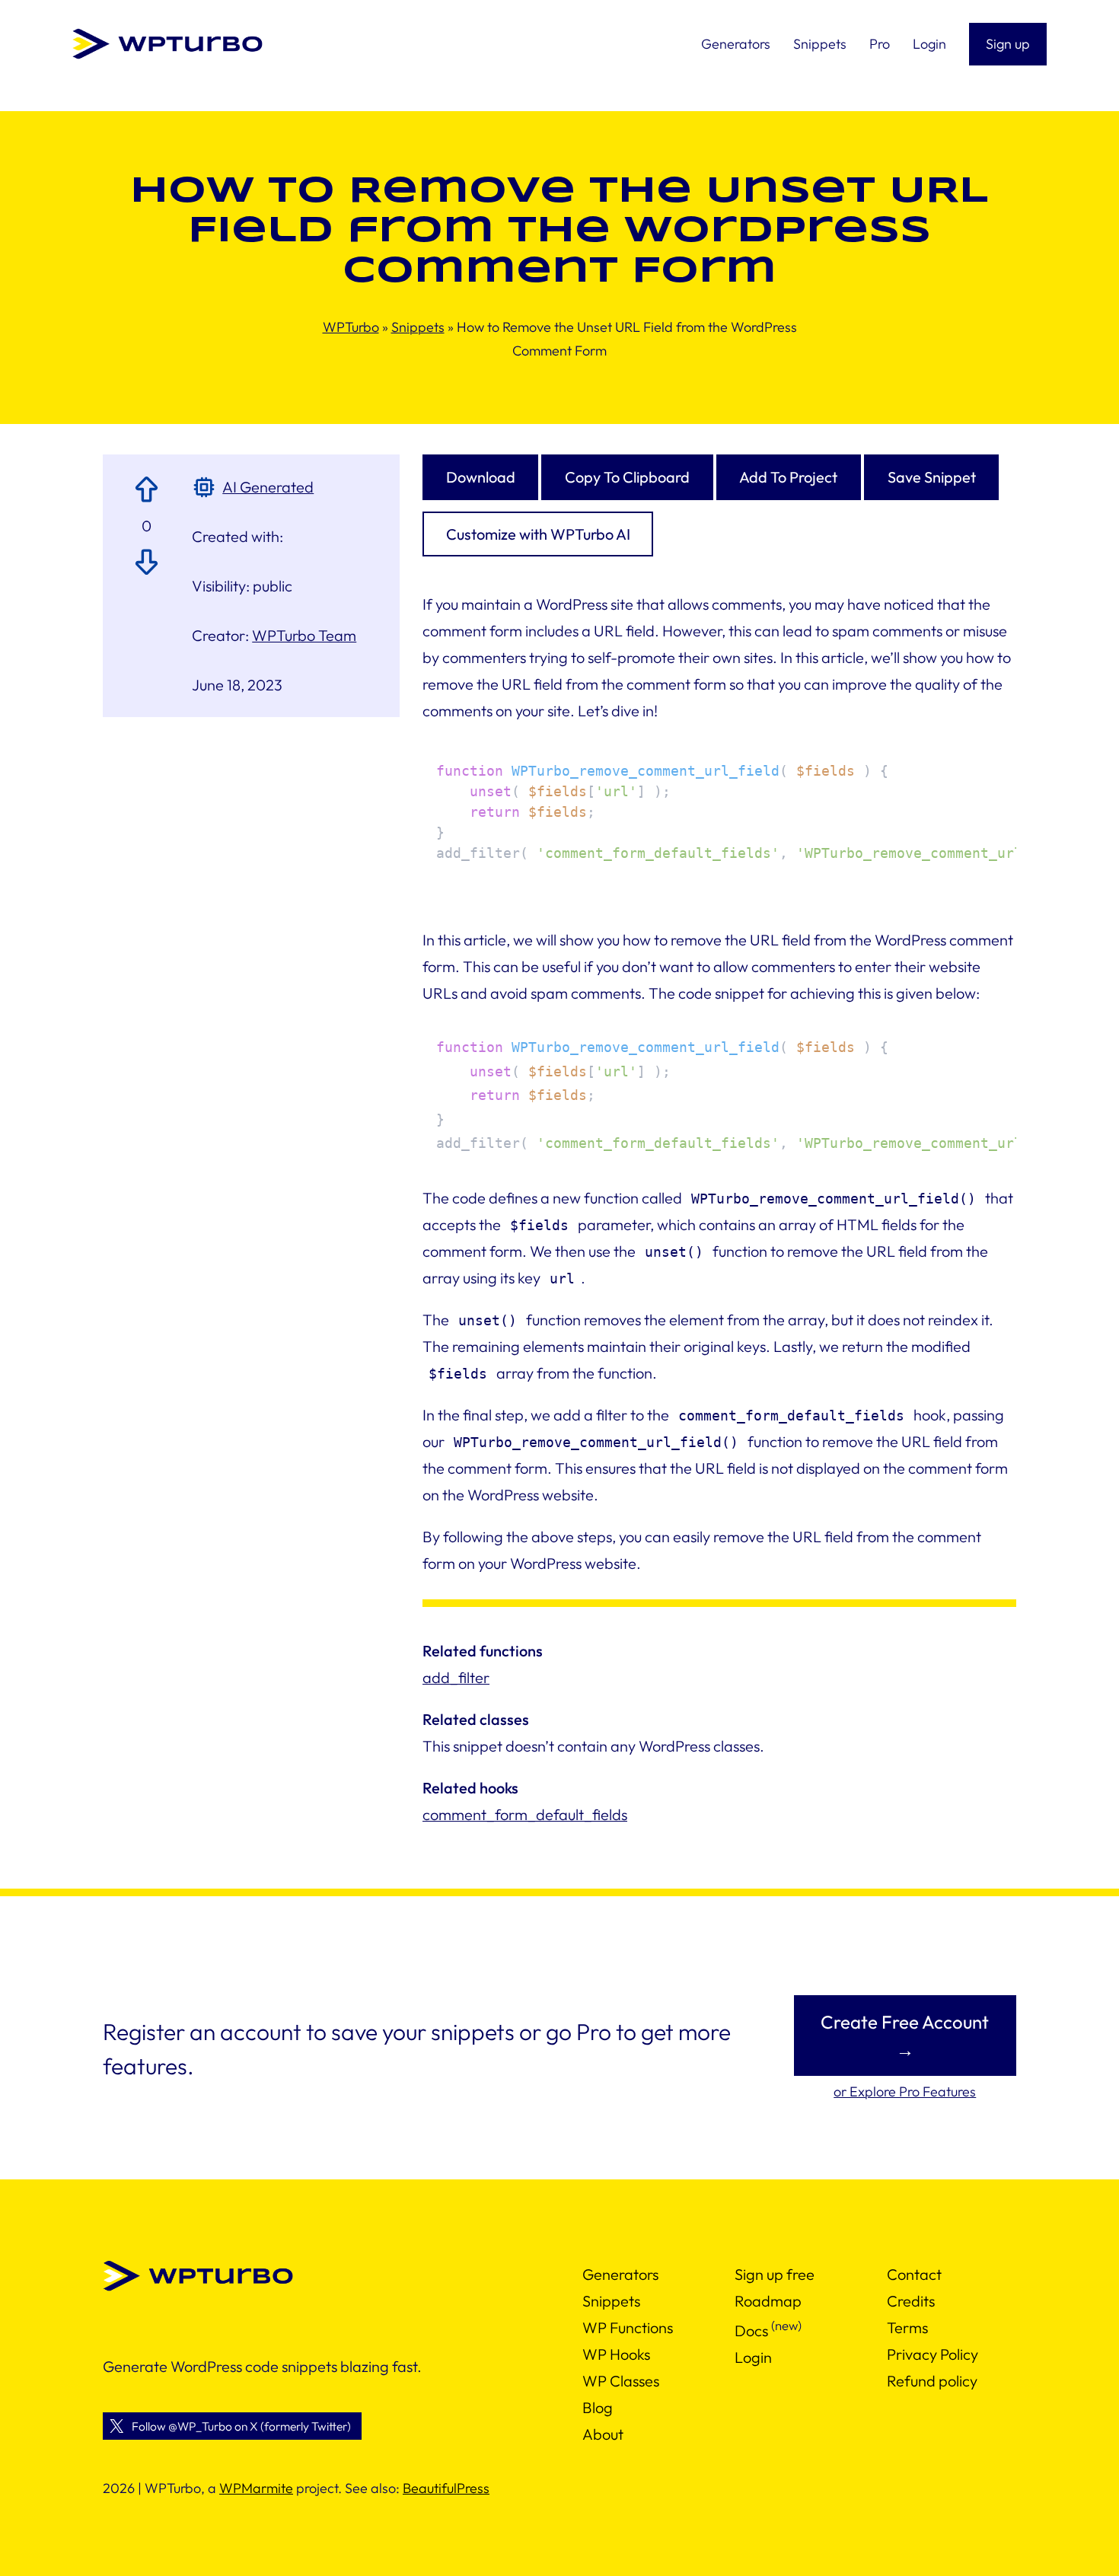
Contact (914, 2274)
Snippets (418, 327)
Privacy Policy (932, 2354)
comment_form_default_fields (525, 1814)
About (603, 2434)
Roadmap (768, 2301)
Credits (911, 2301)
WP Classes (621, 2381)
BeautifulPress (446, 2488)
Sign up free (775, 2274)
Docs (751, 2331)
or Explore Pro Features (905, 2091)
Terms (907, 2327)
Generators (620, 2274)
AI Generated (268, 487)
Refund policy (932, 2381)
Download (481, 477)
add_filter (456, 1677)
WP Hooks (616, 2354)
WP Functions (628, 2327)
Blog (598, 2407)
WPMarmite (256, 2488)
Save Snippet (932, 477)
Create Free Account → (905, 2036)
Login (753, 2357)
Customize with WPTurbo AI (538, 534)
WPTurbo (351, 327)
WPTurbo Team (304, 635)
